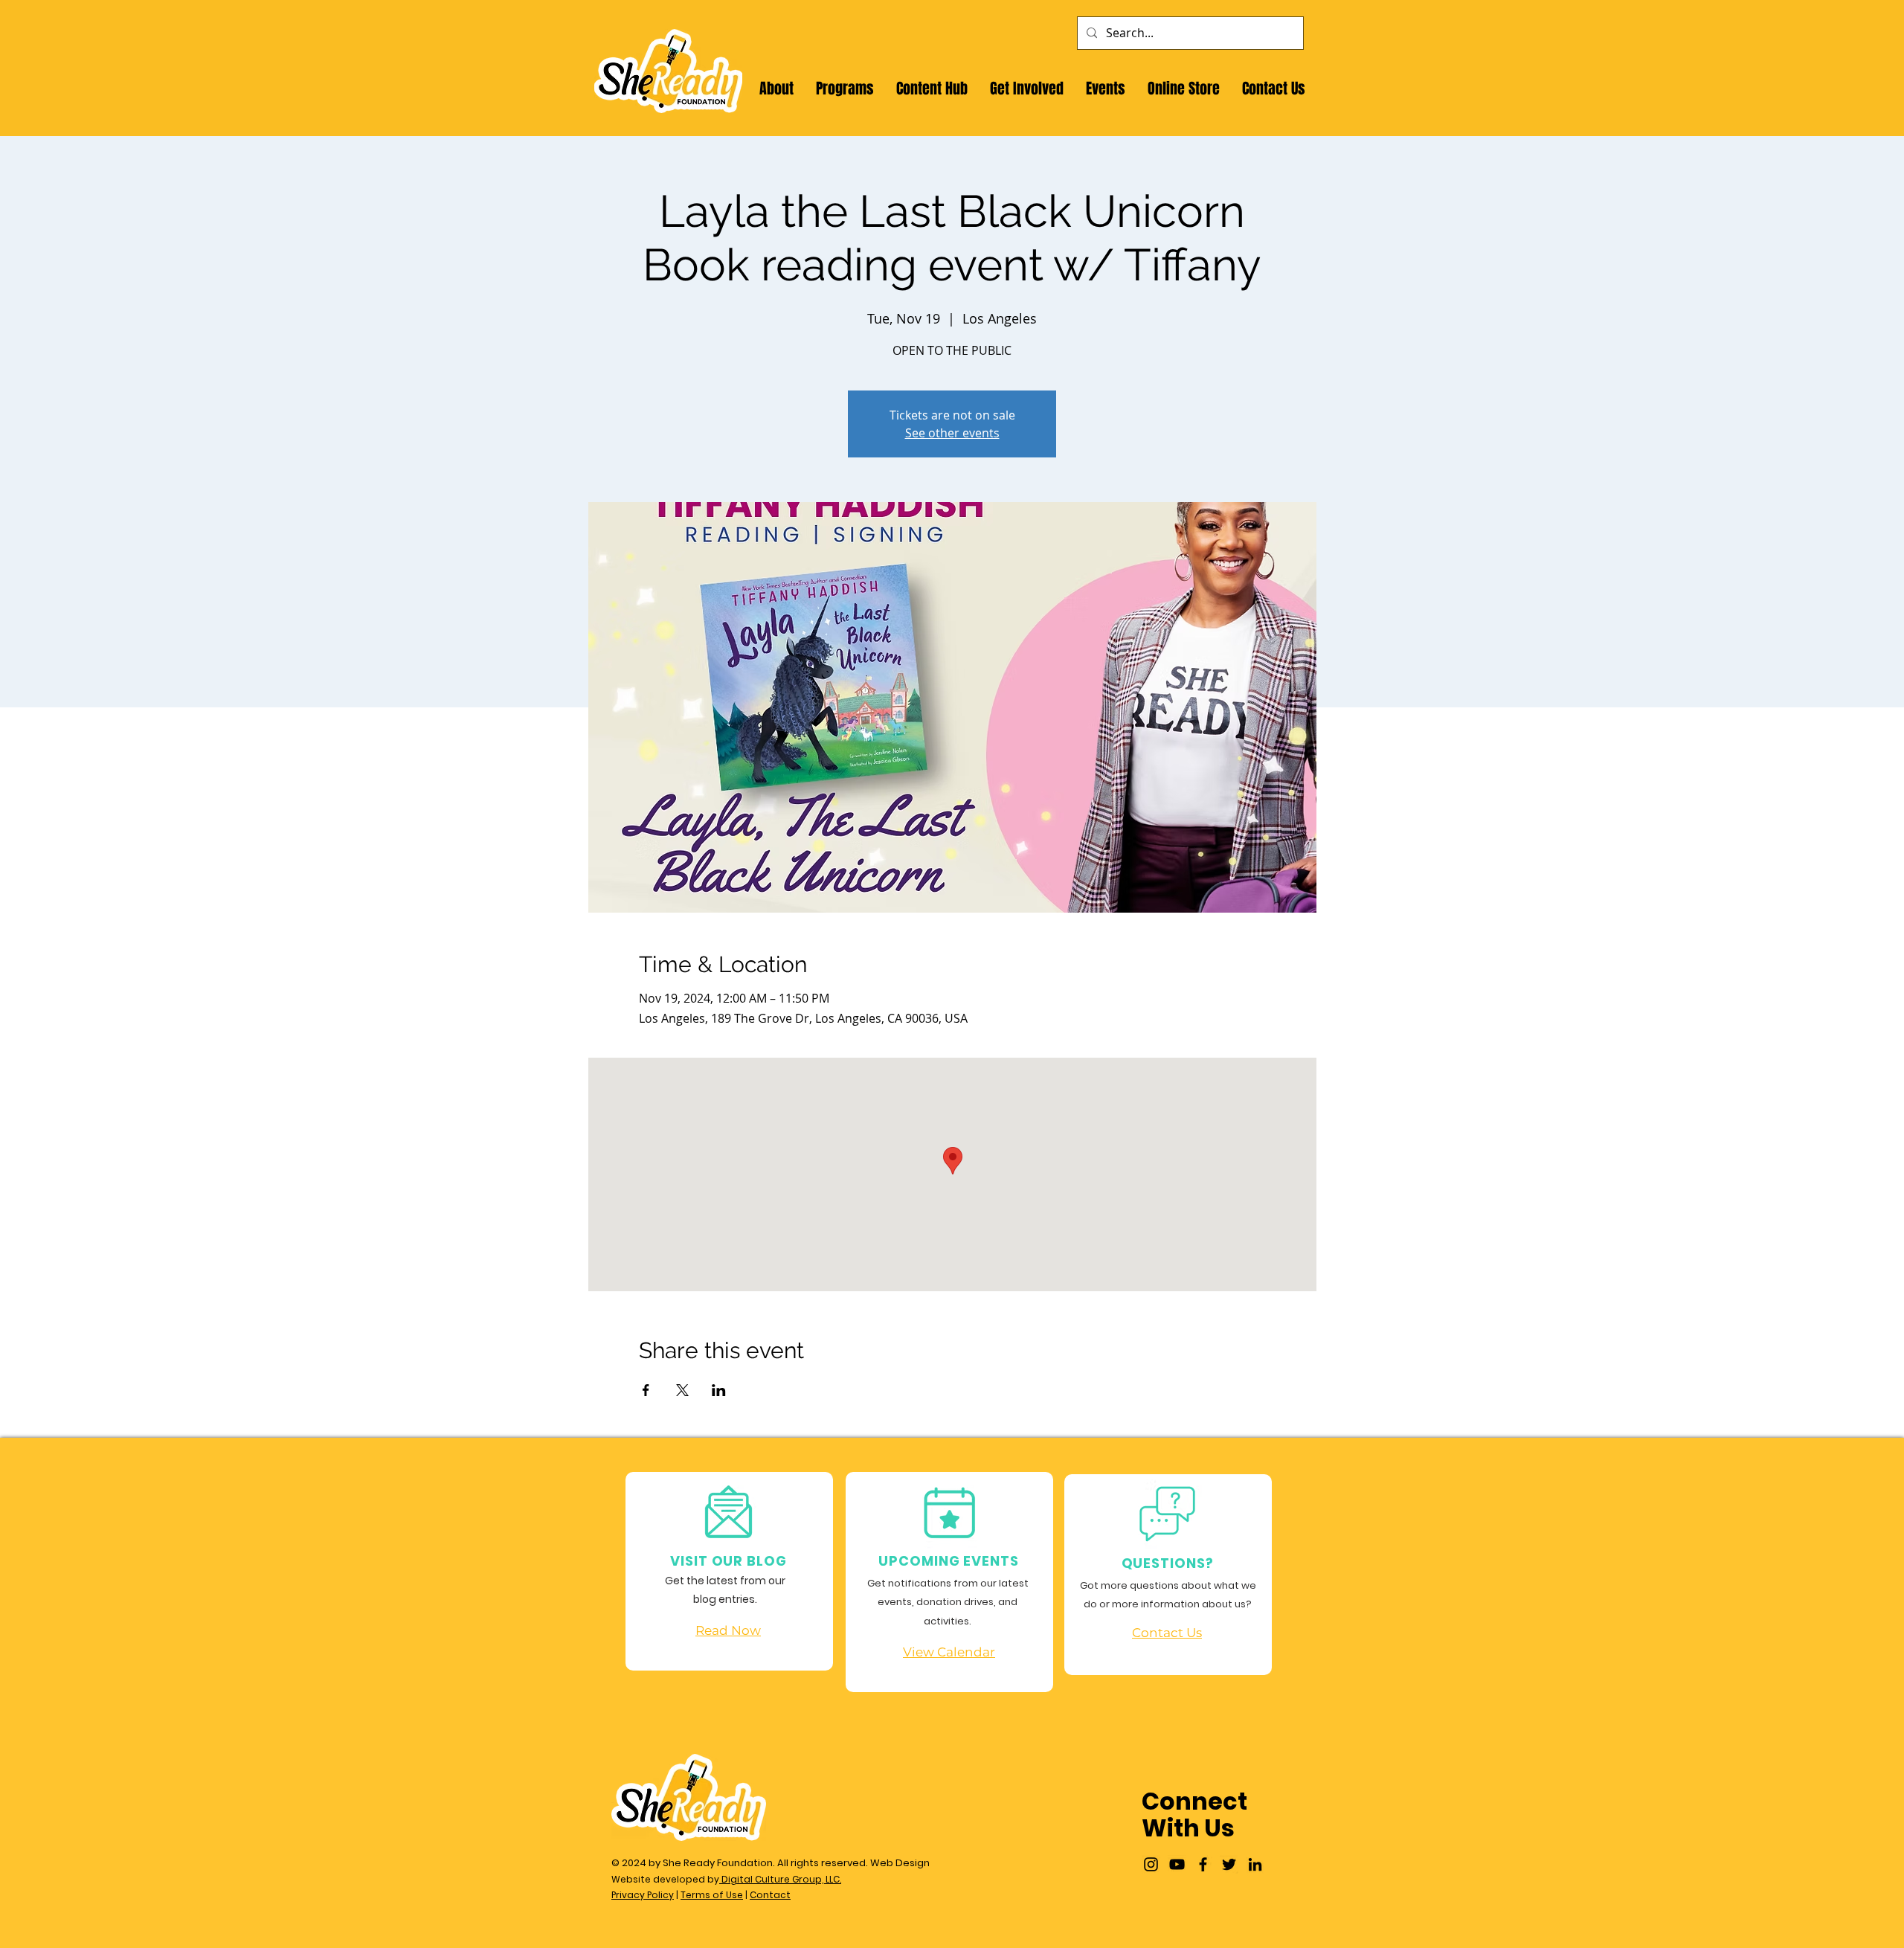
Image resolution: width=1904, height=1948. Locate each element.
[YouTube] (1177, 1864)
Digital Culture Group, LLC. (780, 1879)
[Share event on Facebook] (646, 1390)
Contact (770, 1895)
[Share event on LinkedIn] (719, 1390)
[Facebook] (1203, 1864)
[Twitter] (1229, 1864)
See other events (952, 433)
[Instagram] (1151, 1864)
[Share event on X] (682, 1390)
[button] (776, 89)
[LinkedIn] (1255, 1864)
